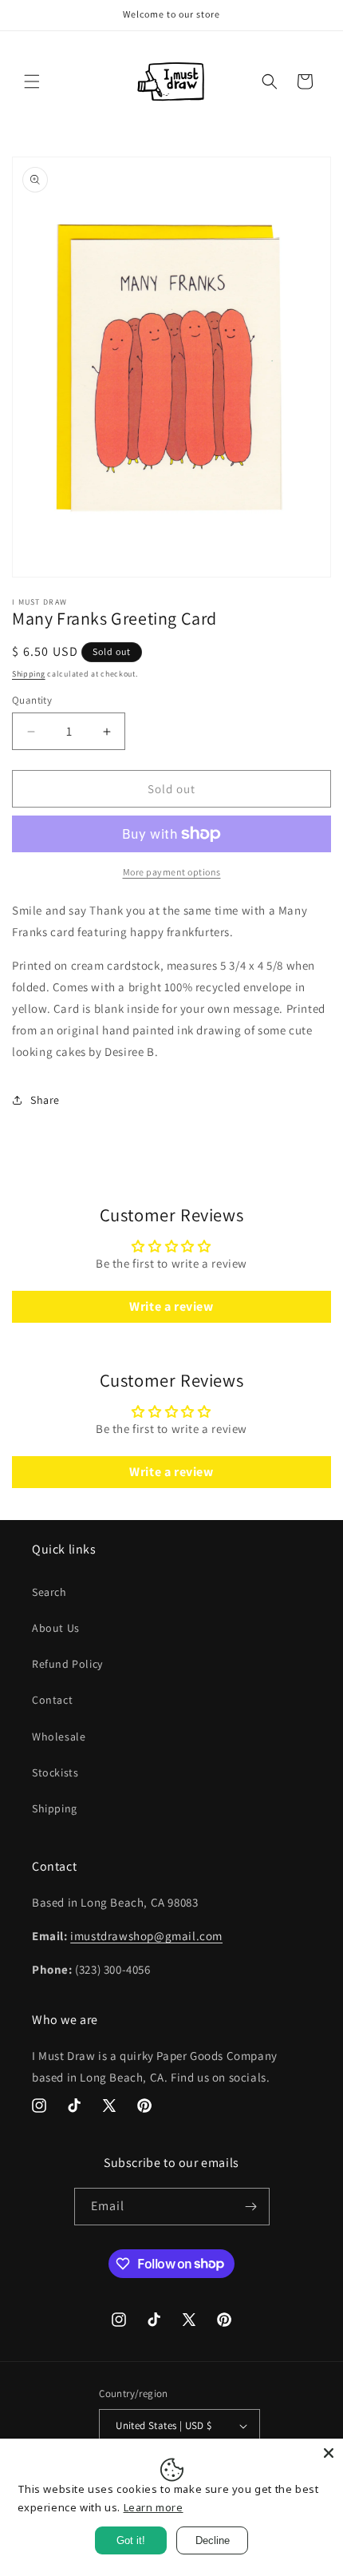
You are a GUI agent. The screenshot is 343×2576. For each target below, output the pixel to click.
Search (49, 1592)
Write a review (171, 1306)
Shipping (29, 674)
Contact (52, 1700)
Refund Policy (67, 1664)
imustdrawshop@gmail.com (146, 1936)
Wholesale (59, 1737)
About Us (56, 1628)
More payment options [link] (172, 872)
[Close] (329, 2453)
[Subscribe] (251, 2207)
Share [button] (45, 1100)
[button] (32, 81)
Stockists (55, 1772)
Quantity (32, 700)
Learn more (154, 2507)
